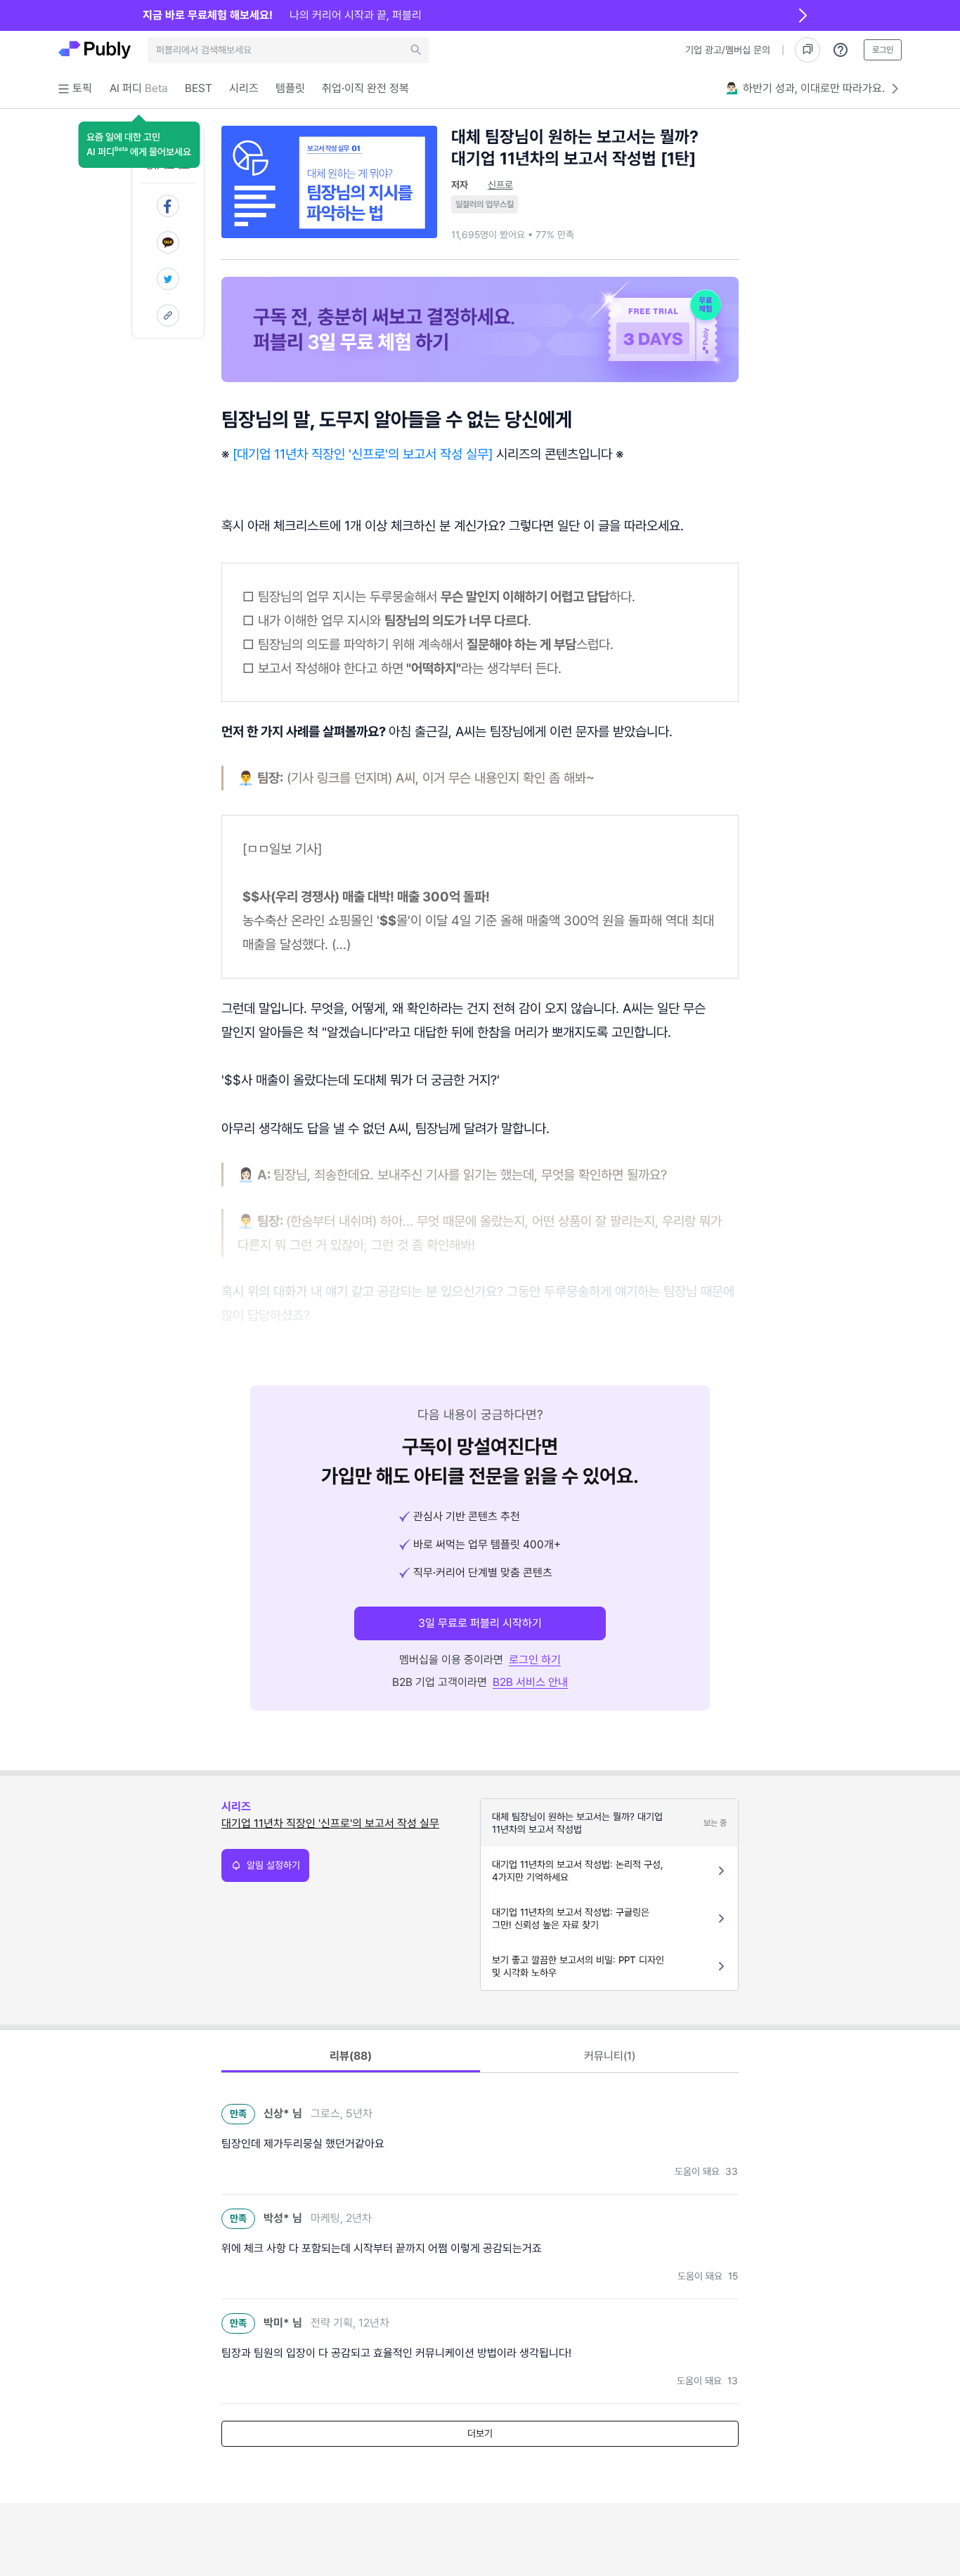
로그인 (883, 50)
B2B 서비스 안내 (530, 1682)
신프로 (500, 185)
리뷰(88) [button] (351, 2056)
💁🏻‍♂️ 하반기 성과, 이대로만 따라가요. (805, 88)
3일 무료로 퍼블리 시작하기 (480, 1623)
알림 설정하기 (273, 1865)
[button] (139, 145)
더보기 (480, 2433)
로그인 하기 (535, 1660)
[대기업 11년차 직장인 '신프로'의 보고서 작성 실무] (363, 454)
